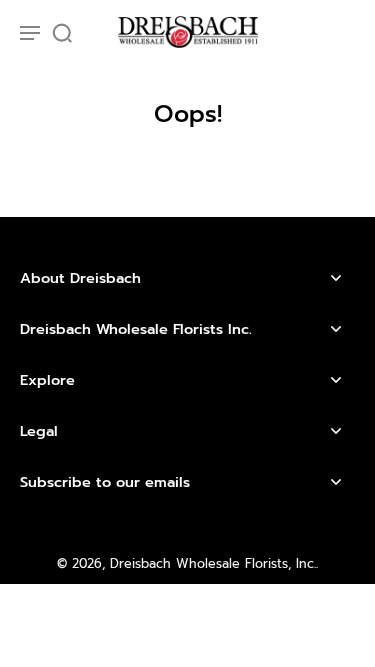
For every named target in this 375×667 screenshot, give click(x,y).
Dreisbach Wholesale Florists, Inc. (213, 563)
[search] (62, 32)
